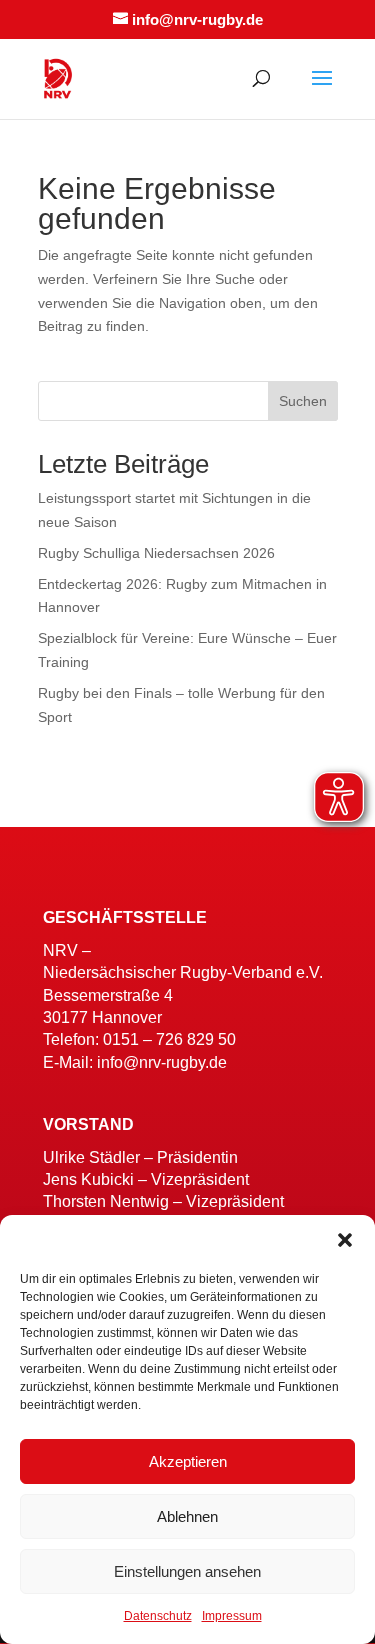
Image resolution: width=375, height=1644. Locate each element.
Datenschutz (158, 1616)
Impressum (232, 1616)
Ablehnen (187, 1516)
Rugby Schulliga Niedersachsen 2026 (156, 553)
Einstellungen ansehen (187, 1571)
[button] (345, 1240)
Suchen (303, 401)
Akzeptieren (188, 1461)
